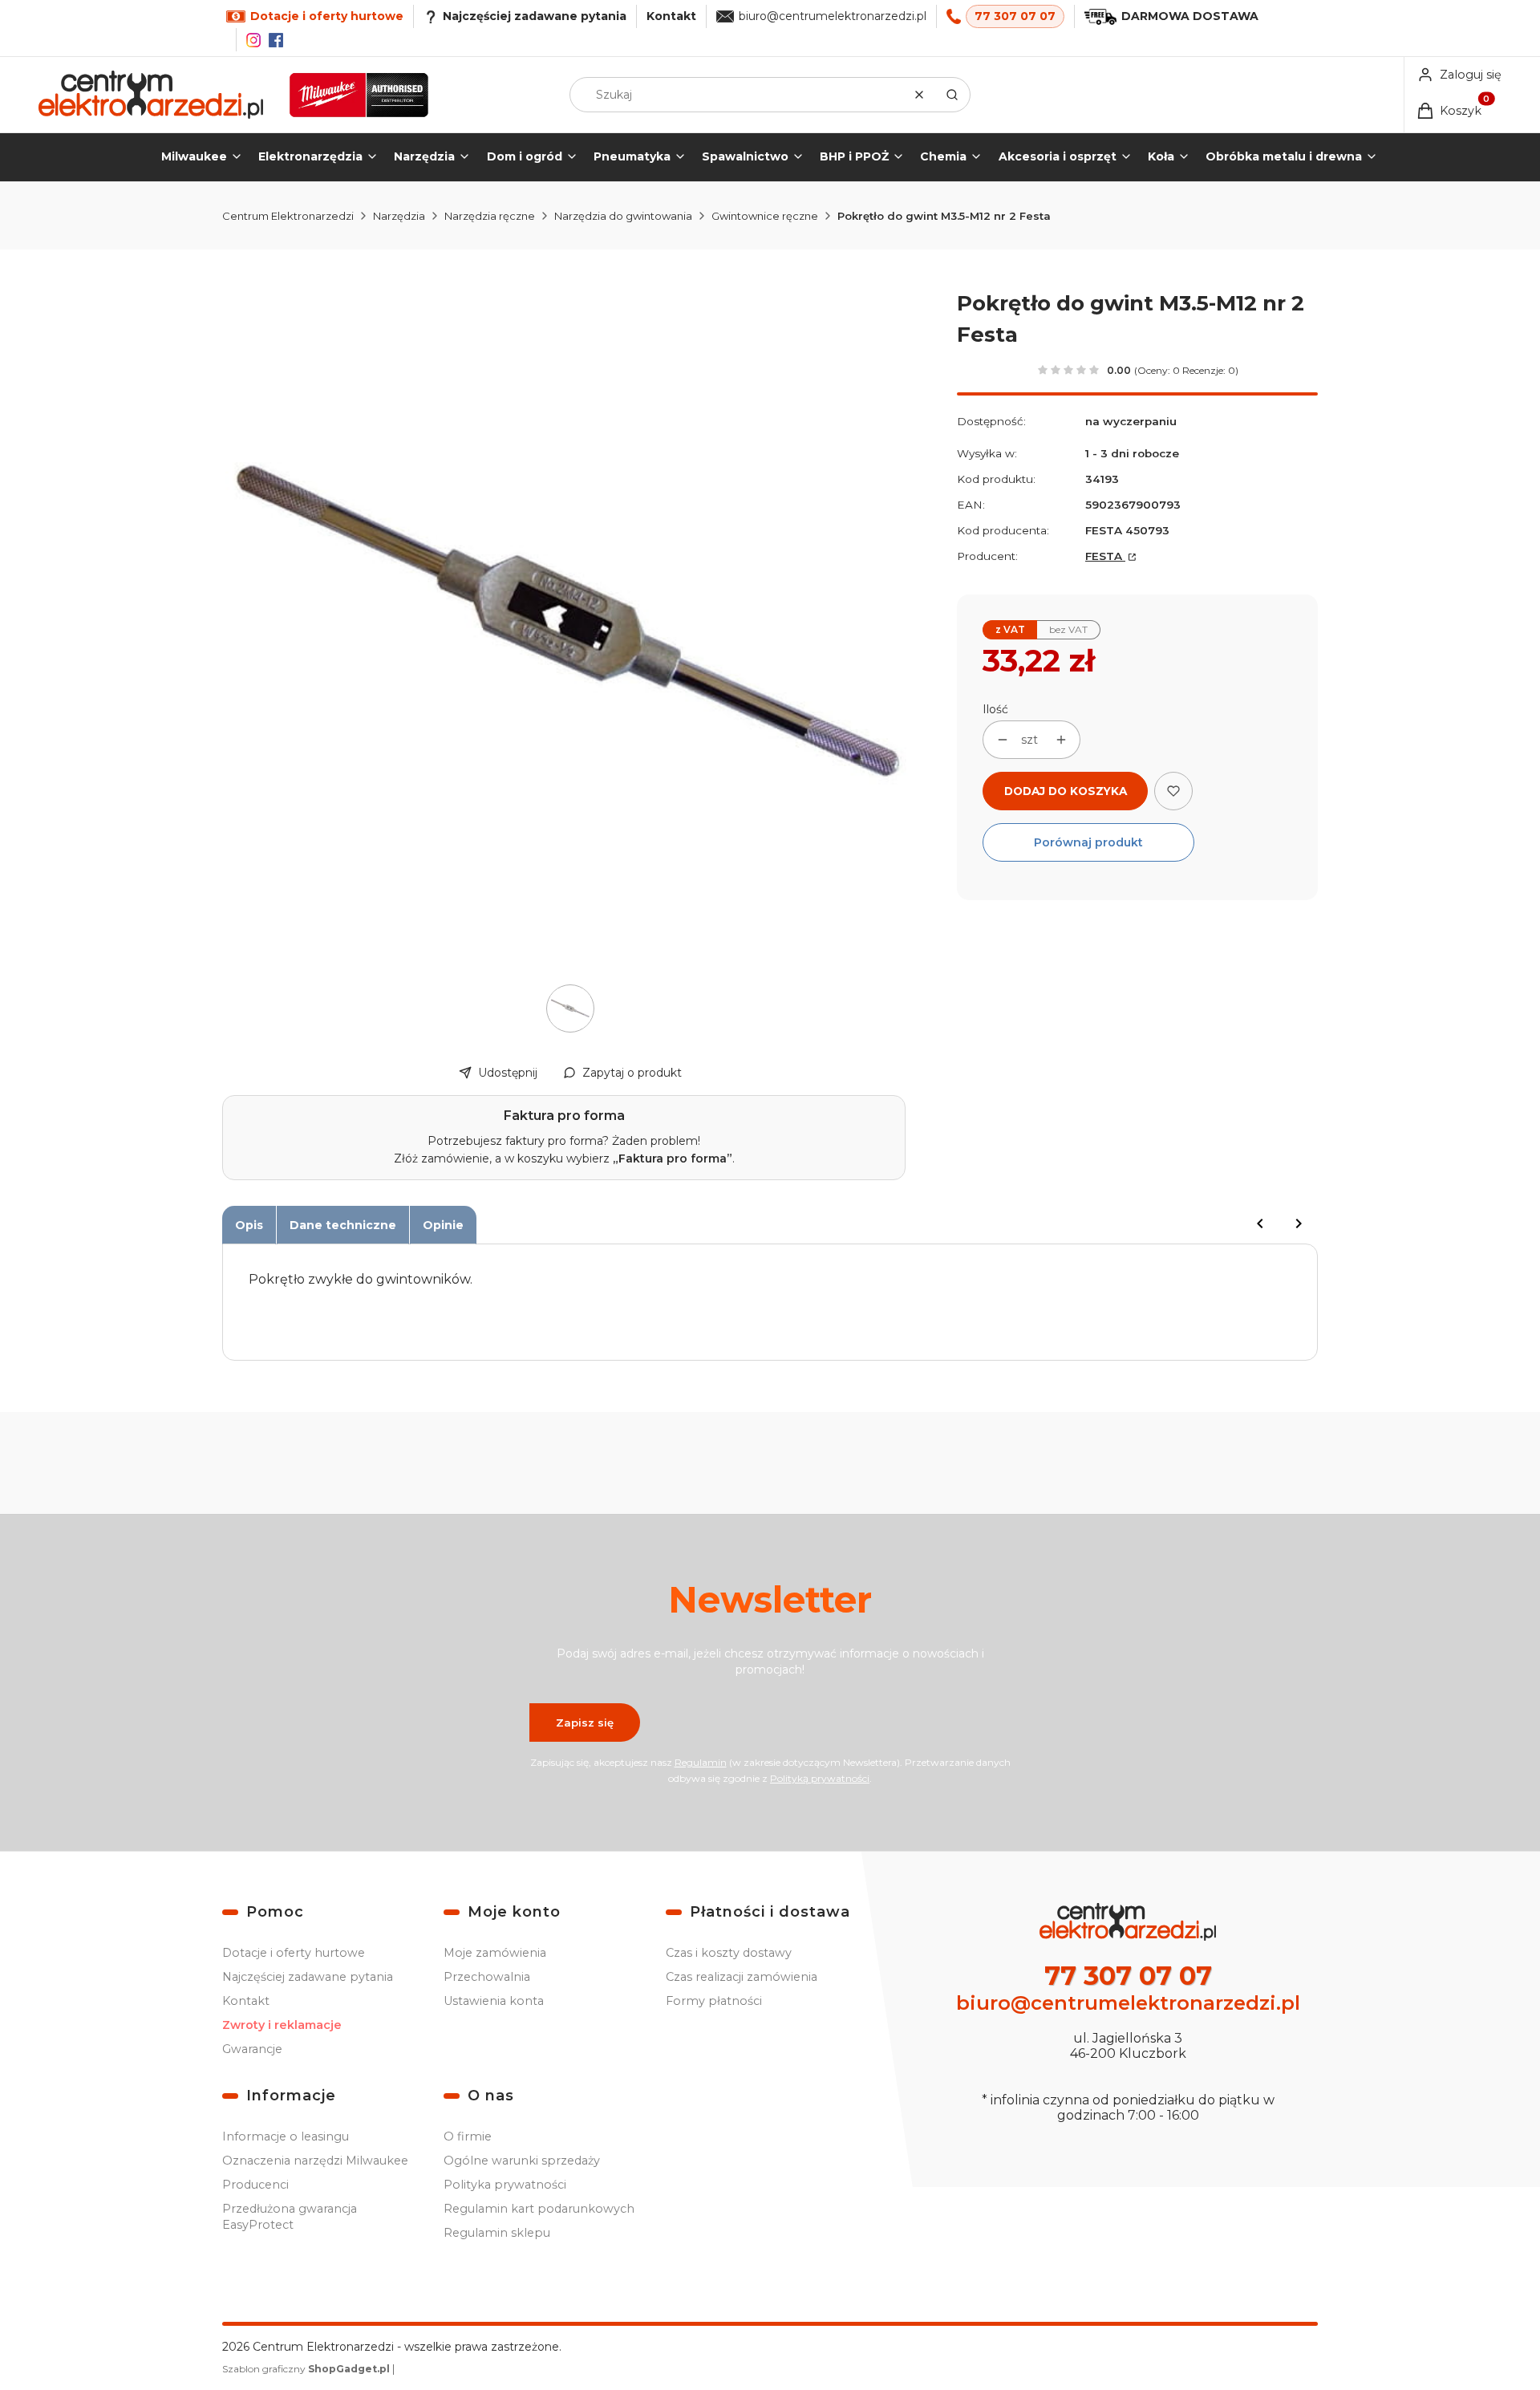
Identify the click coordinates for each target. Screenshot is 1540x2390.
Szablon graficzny (306, 2369)
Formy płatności (714, 2001)
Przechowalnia (487, 1977)
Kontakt (671, 16)
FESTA (1105, 556)
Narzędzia (399, 216)
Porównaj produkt (1088, 842)
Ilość (995, 709)
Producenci (255, 2185)
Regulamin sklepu (497, 2233)
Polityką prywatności (820, 1778)
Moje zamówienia (495, 1953)
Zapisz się (585, 1723)
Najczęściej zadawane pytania (308, 1977)
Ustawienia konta (494, 2001)
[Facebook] (276, 40)
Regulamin (701, 1762)
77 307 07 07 (1015, 16)
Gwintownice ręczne (765, 216)
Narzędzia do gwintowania (623, 216)
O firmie (468, 2136)
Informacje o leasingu (286, 2136)
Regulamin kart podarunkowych (539, 2209)
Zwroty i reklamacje (282, 2025)
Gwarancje (252, 2049)
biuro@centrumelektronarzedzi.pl (833, 16)
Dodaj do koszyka (1066, 791)
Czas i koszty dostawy (729, 1953)
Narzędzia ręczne (490, 216)
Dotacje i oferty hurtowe (294, 1953)
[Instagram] (253, 40)
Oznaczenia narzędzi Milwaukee (315, 2161)
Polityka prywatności (505, 2185)
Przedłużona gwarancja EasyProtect (290, 2217)
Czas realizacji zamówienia (742, 1977)
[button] (952, 95)
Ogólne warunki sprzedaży (522, 2161)
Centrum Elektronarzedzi (288, 216)
